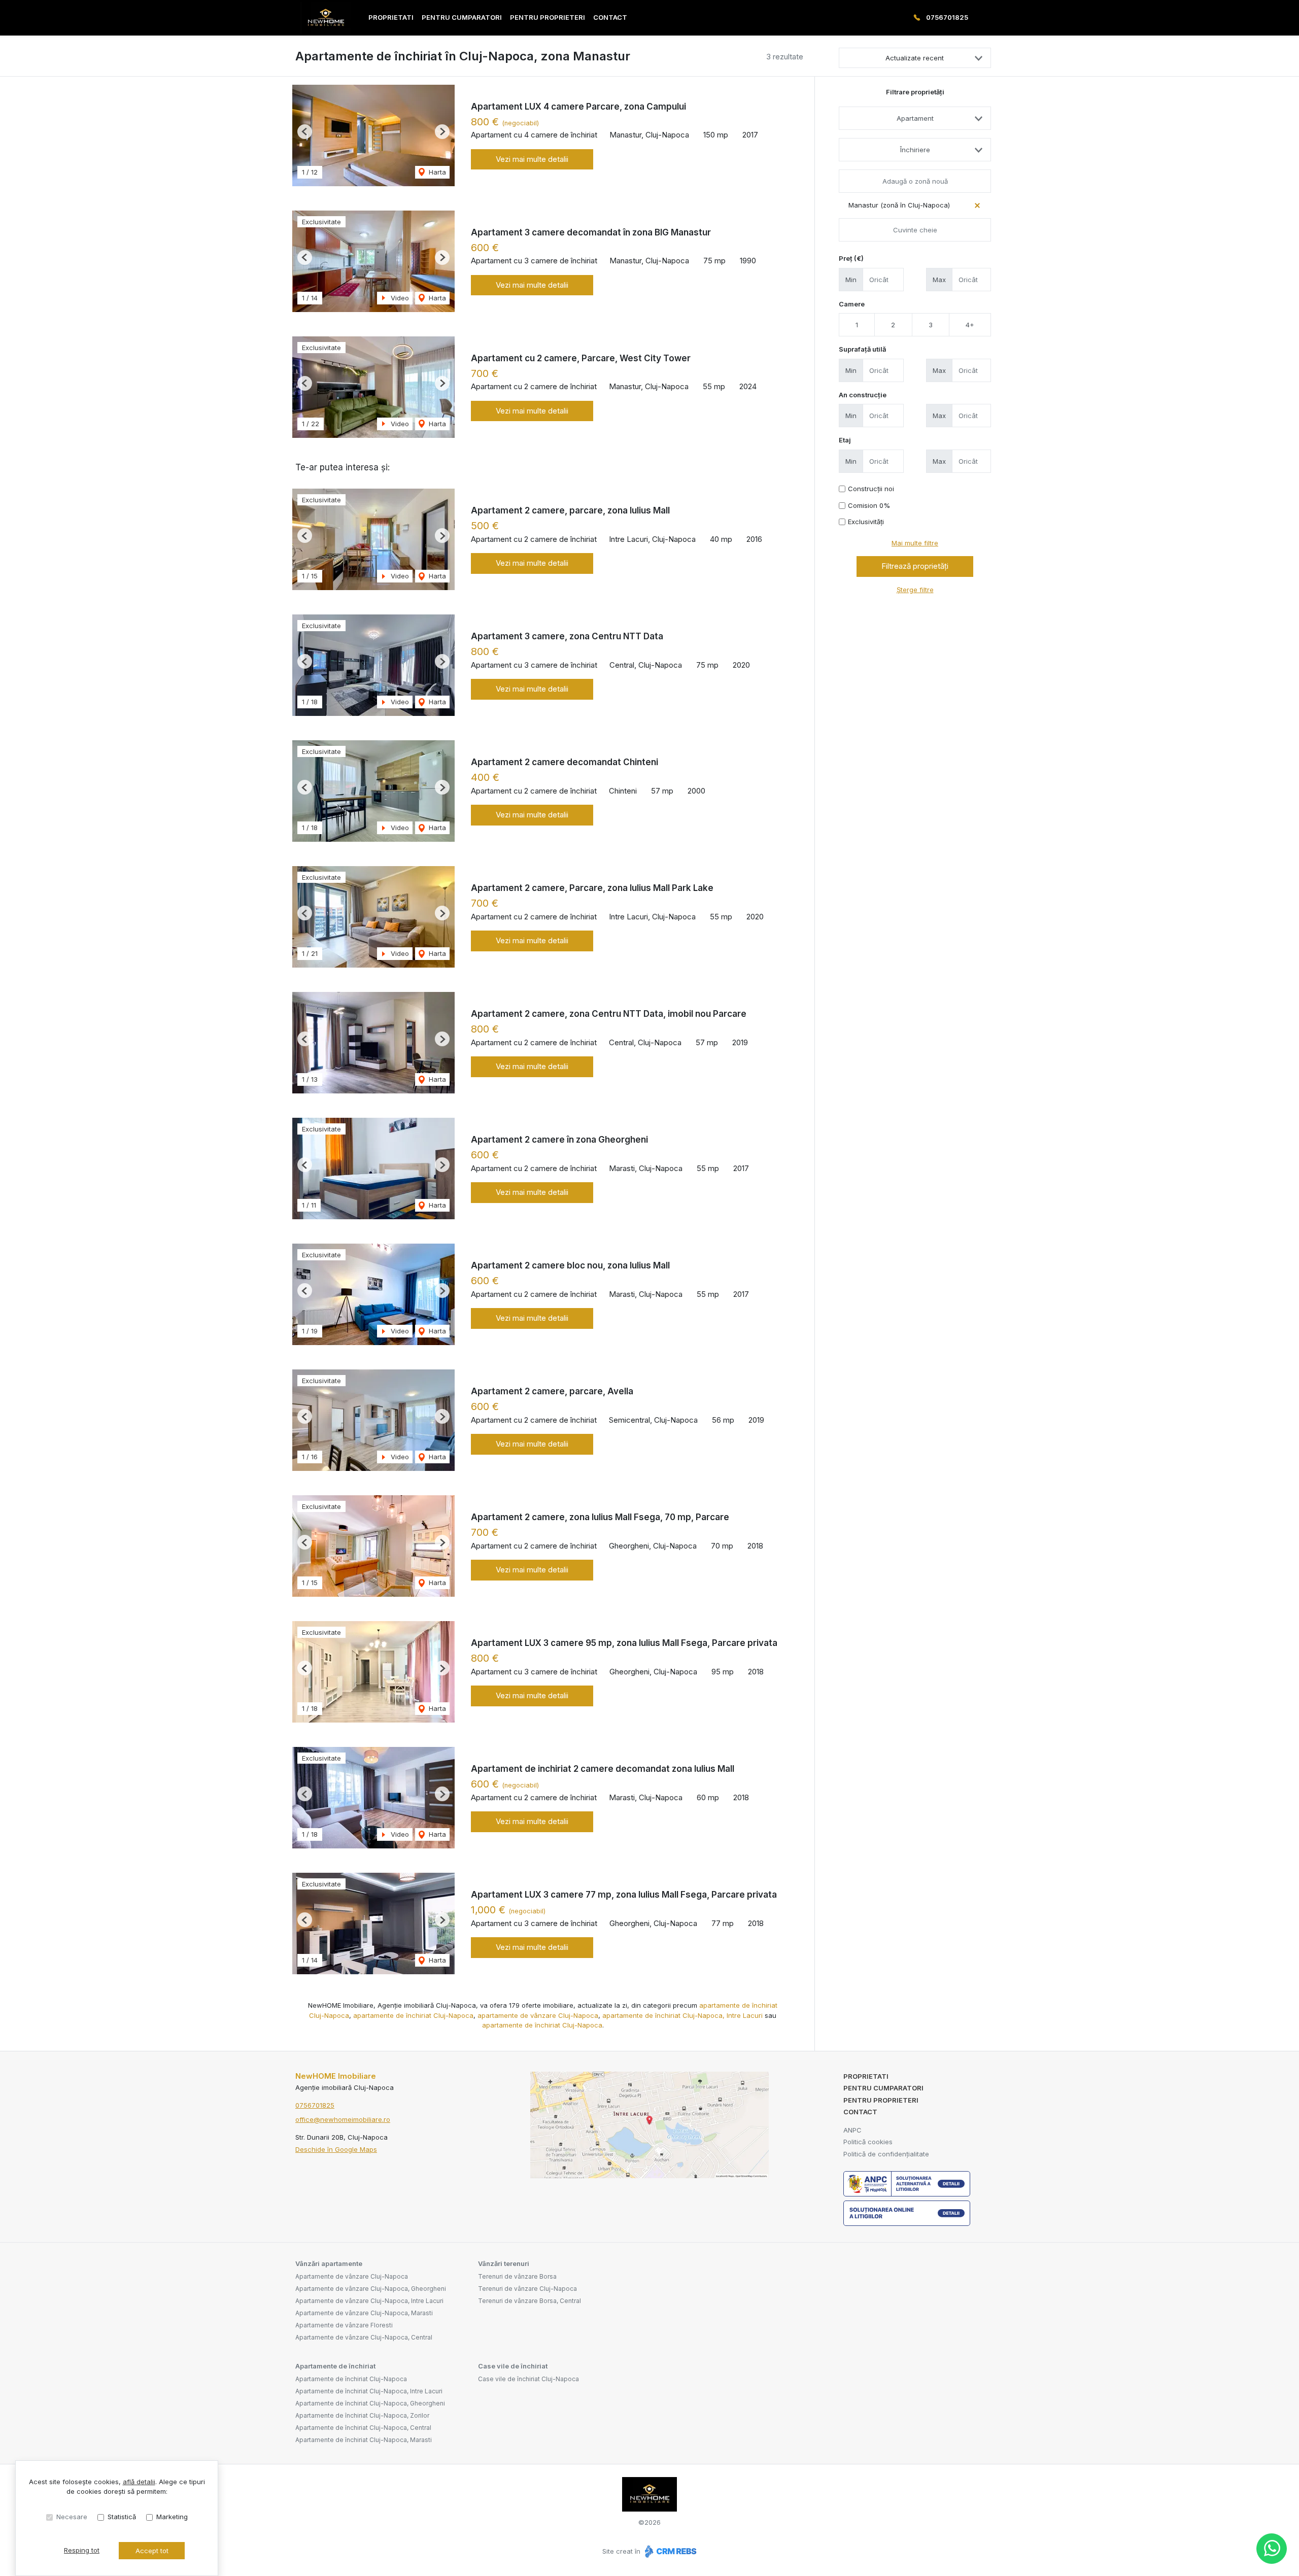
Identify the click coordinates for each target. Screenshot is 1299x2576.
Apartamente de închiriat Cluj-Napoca (351, 2379)
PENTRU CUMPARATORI (462, 17)
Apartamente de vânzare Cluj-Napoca (352, 2276)
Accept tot (152, 2551)
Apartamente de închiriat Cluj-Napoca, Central (363, 2428)
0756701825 (947, 17)
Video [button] (399, 298)
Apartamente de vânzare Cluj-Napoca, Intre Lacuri (369, 2301)
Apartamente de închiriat (335, 2366)
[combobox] (915, 118)
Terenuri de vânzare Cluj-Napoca (527, 2289)
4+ (970, 325)
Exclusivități (866, 522)
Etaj (845, 440)
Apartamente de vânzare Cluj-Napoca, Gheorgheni (371, 2289)
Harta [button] (436, 172)
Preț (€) (851, 258)
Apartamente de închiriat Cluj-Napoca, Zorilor (362, 2415)
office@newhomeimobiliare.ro (343, 2119)
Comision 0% (869, 505)
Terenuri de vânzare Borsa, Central (529, 2301)
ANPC (852, 2130)
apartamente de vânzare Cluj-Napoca (538, 2015)
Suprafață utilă (862, 349)
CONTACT (610, 17)
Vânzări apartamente (329, 2263)
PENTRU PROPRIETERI (548, 17)
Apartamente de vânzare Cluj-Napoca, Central (364, 2337)
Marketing (172, 2517)
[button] (305, 132)
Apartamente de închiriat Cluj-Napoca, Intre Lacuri (369, 2391)
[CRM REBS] (670, 2551)
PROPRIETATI (391, 17)
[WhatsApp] (1272, 2549)
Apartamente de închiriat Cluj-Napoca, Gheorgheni (370, 2403)
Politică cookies (868, 2142)
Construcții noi (871, 489)
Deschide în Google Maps (336, 2149)
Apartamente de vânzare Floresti (344, 2325)
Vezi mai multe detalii (532, 159)
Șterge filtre (915, 590)
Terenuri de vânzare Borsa (517, 2276)
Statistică (122, 2517)
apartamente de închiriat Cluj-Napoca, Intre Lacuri (682, 2015)
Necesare (72, 2517)
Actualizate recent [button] (915, 58)
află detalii (139, 2482)
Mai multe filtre (915, 543)
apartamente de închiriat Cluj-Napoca (413, 2015)
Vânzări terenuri (504, 2263)
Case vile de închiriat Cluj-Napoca (528, 2379)
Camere (852, 304)
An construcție (863, 395)
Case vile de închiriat (513, 2366)
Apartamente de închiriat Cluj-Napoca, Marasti (364, 2440)
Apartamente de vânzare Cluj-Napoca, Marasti (364, 2313)
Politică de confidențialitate (886, 2154)
